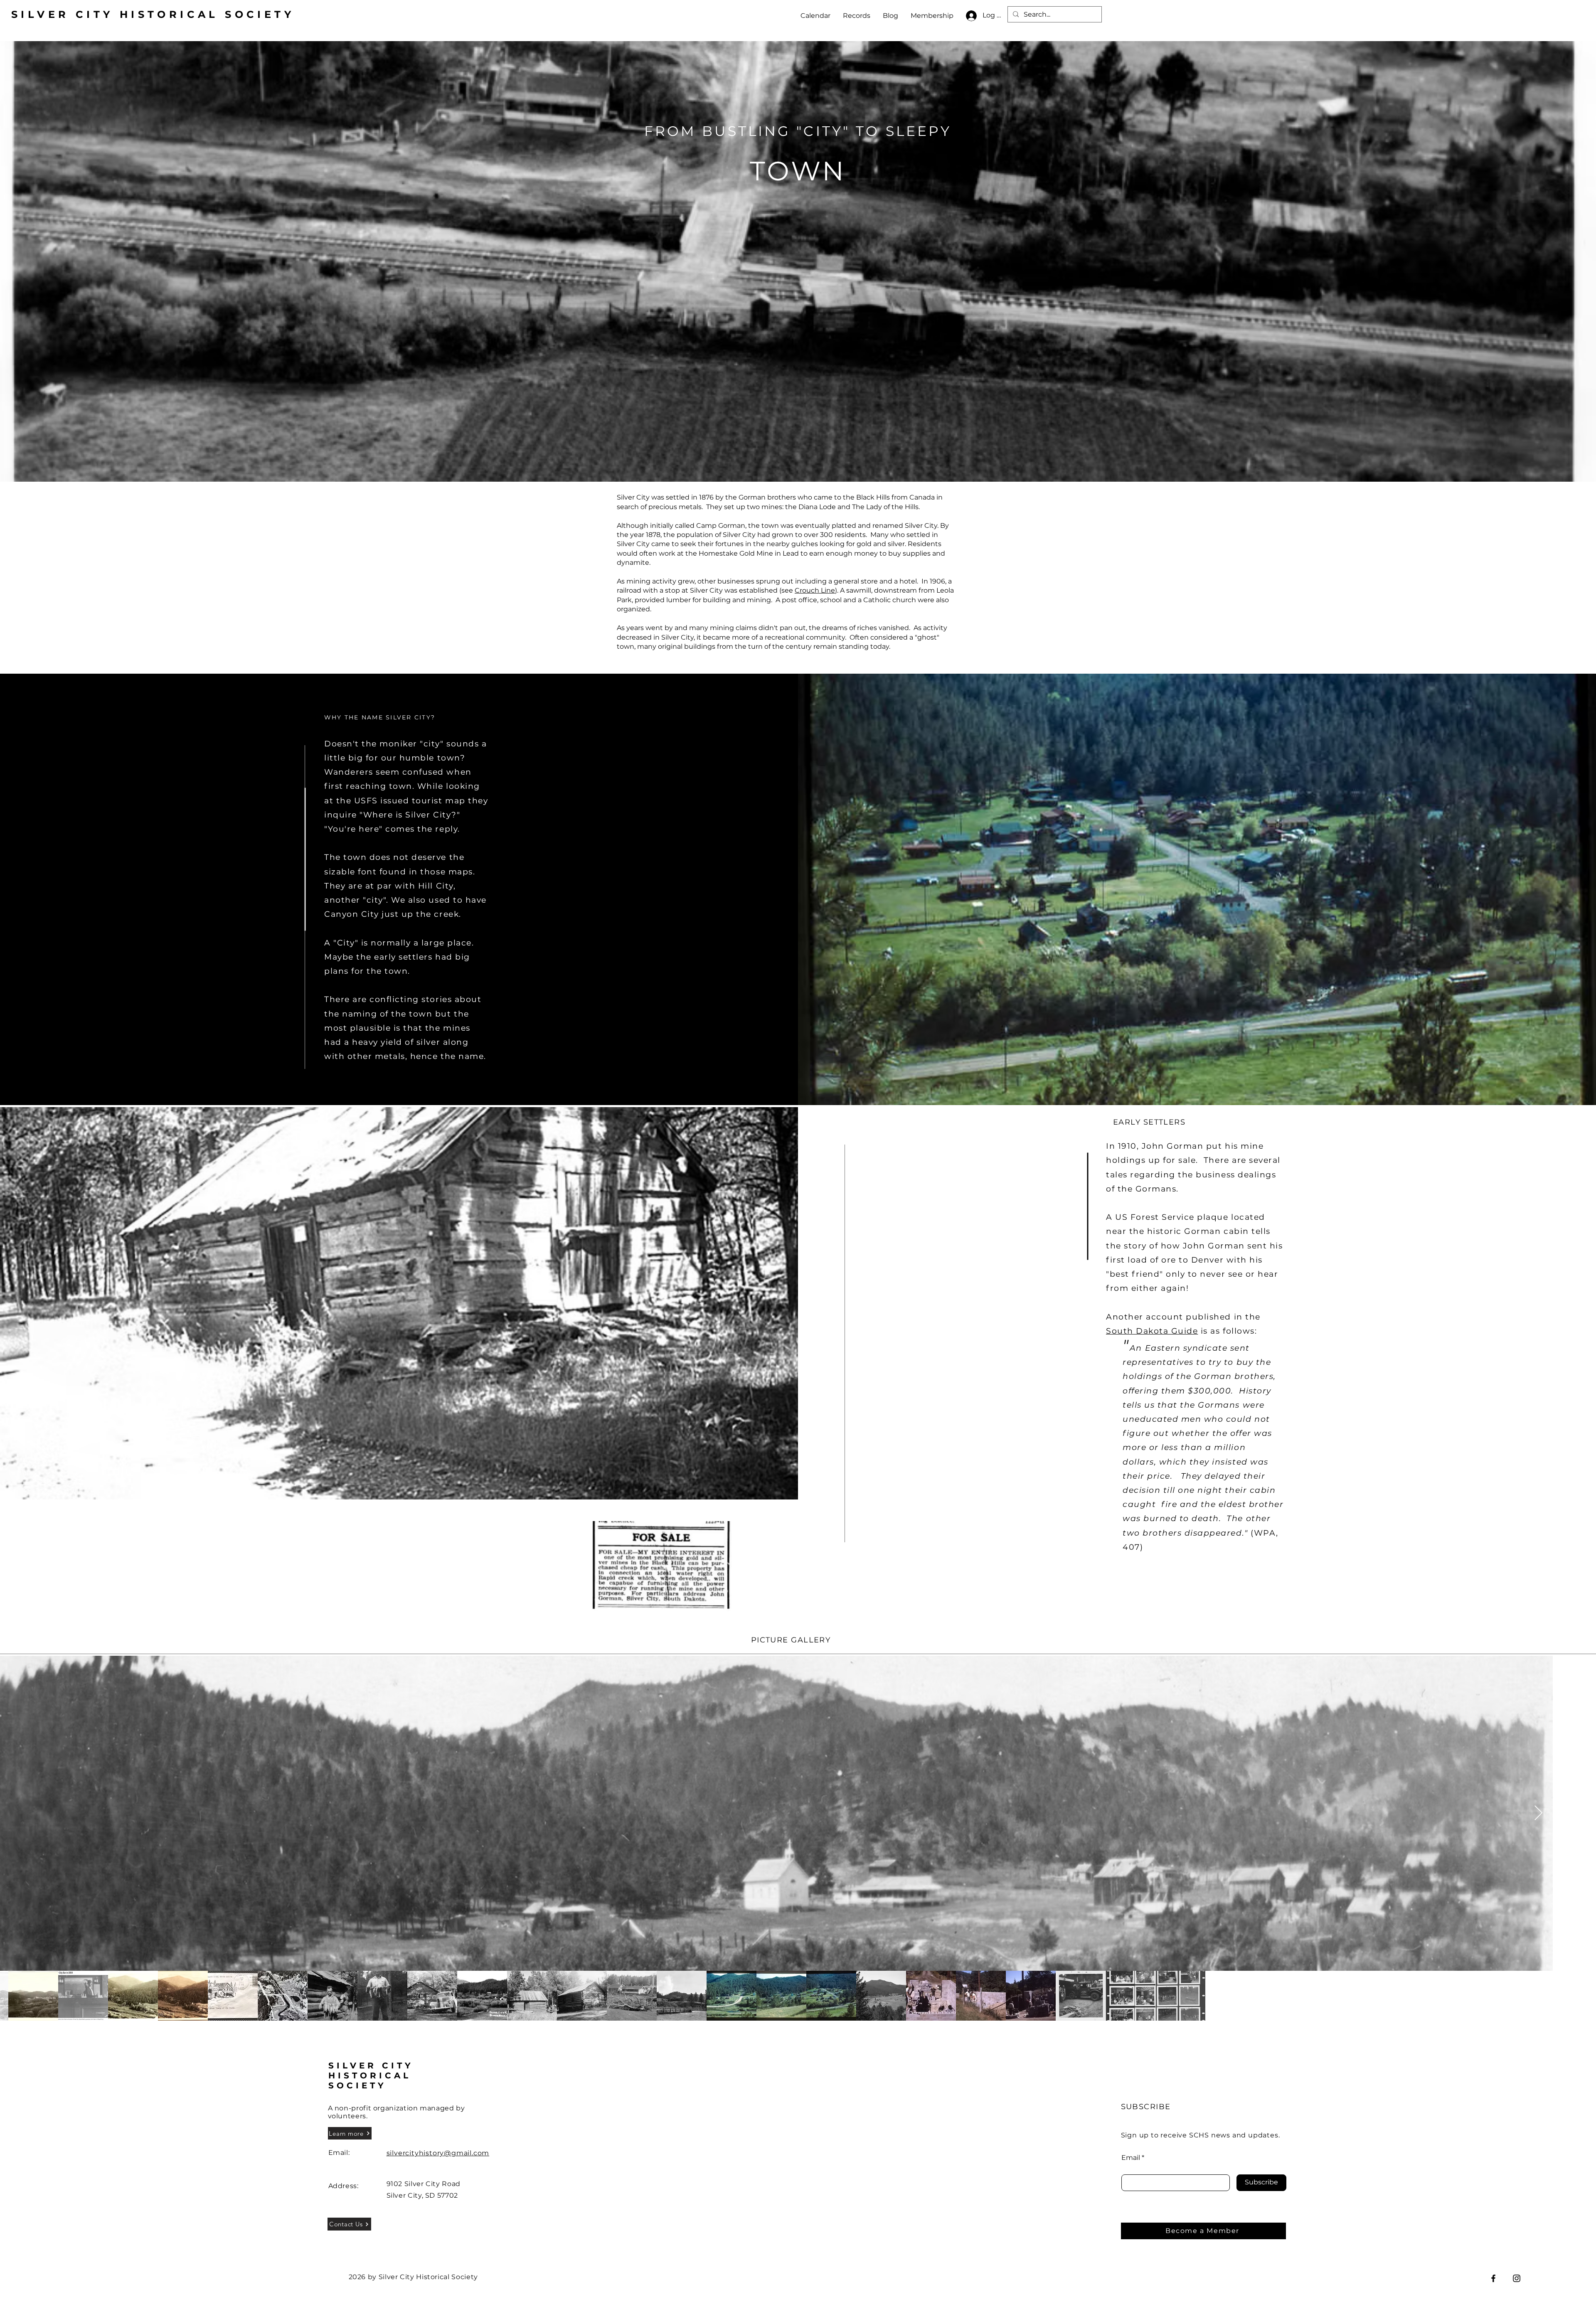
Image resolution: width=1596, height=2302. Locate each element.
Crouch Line (815, 590)
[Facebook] (1493, 2278)
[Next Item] (1538, 1813)
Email (1131, 2158)
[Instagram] (1517, 2278)
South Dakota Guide (1152, 1331)
